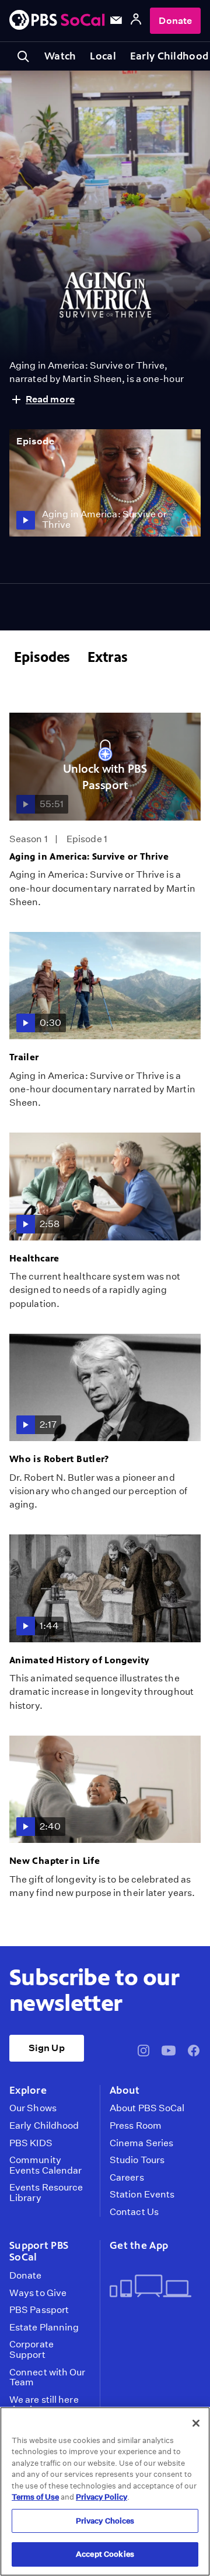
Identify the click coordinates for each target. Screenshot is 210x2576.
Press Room (136, 2126)
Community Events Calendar (45, 2165)
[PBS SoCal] (57, 21)
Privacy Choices (105, 2521)
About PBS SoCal (147, 2108)
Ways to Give (38, 2293)
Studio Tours (137, 2160)
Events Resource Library (46, 2193)
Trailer (24, 1057)
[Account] (136, 21)
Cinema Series (141, 2143)
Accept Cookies (105, 2554)
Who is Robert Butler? (59, 1459)
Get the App (139, 2245)
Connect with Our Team (48, 2377)
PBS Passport (39, 2310)
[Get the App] (150, 2287)
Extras (108, 657)
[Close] (196, 2423)
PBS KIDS (31, 2143)
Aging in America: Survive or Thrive (89, 856)
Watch (60, 56)
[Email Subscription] (116, 20)
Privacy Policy (101, 2497)
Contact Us (134, 2212)
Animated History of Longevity (80, 1660)
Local (103, 56)
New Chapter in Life (55, 1861)
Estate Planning (44, 2328)
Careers (127, 2178)
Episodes (42, 657)
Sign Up (47, 2048)
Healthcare (34, 1258)
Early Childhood (44, 2126)
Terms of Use (35, 2497)
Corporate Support (32, 2349)
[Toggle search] (23, 56)
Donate (175, 21)
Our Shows (33, 2108)
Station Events (142, 2195)
